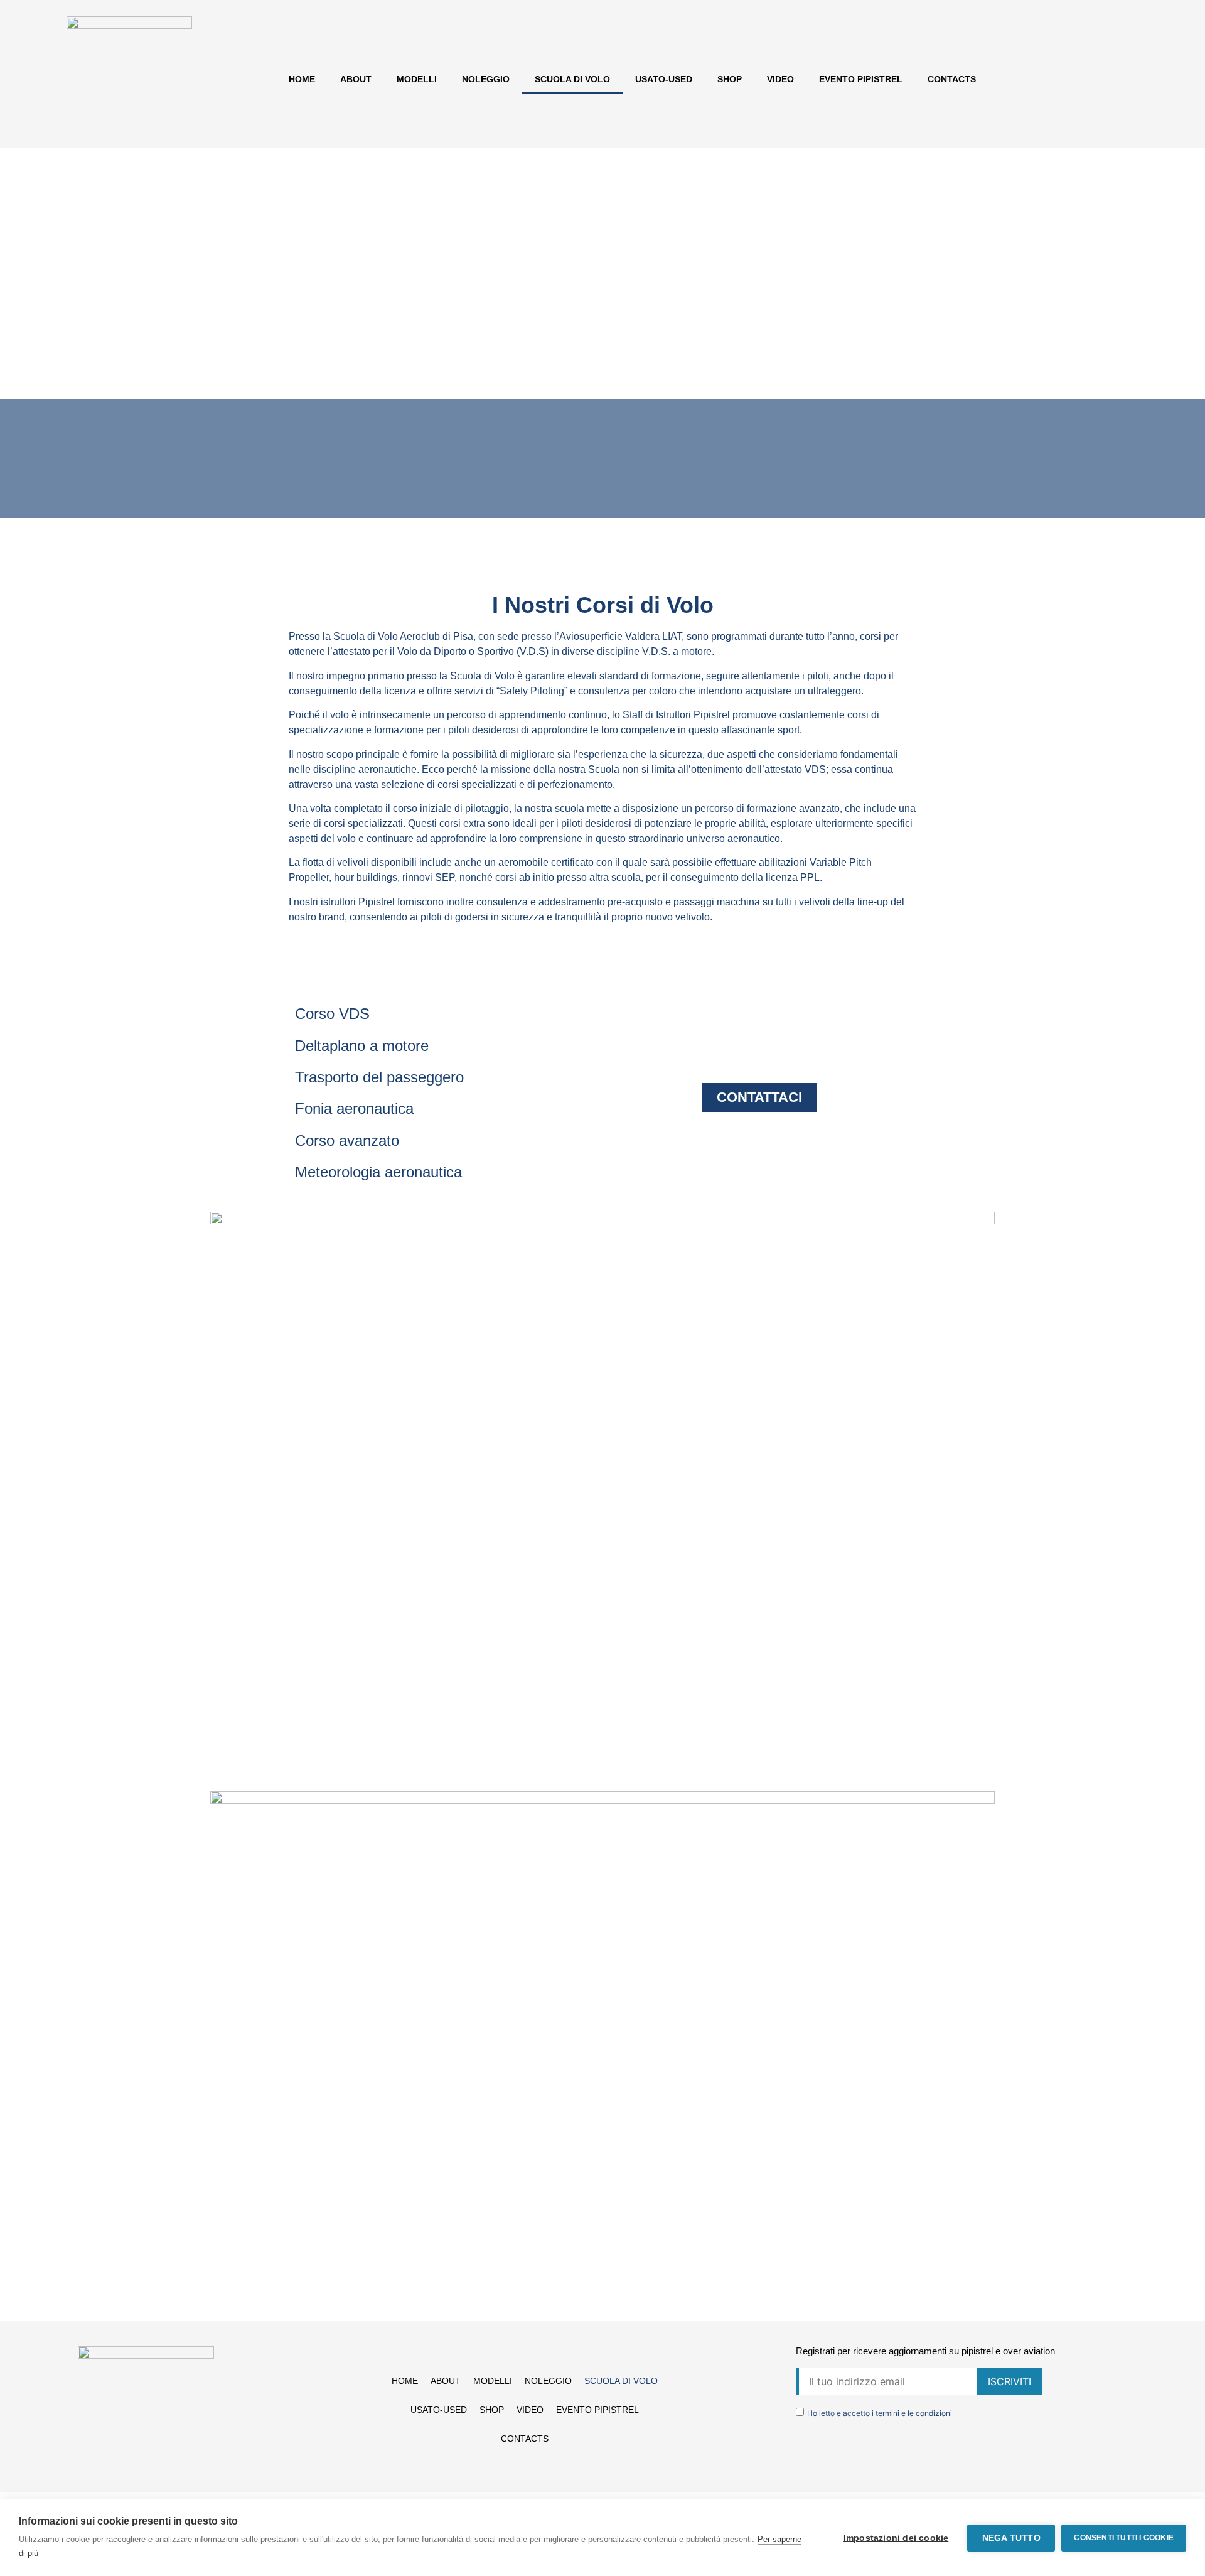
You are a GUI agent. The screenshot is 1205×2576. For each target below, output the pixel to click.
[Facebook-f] (120, 2462)
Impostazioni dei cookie (896, 2538)
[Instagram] (146, 2462)
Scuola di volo (572, 79)
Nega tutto (1011, 2538)
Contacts (952, 79)
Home (302, 79)
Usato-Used (664, 79)
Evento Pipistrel (861, 79)
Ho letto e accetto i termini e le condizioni (880, 2413)
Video (780, 79)
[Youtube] (171, 2462)
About (356, 79)
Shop (730, 79)
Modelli (417, 79)
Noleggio (486, 79)
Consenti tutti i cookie (1124, 2538)
